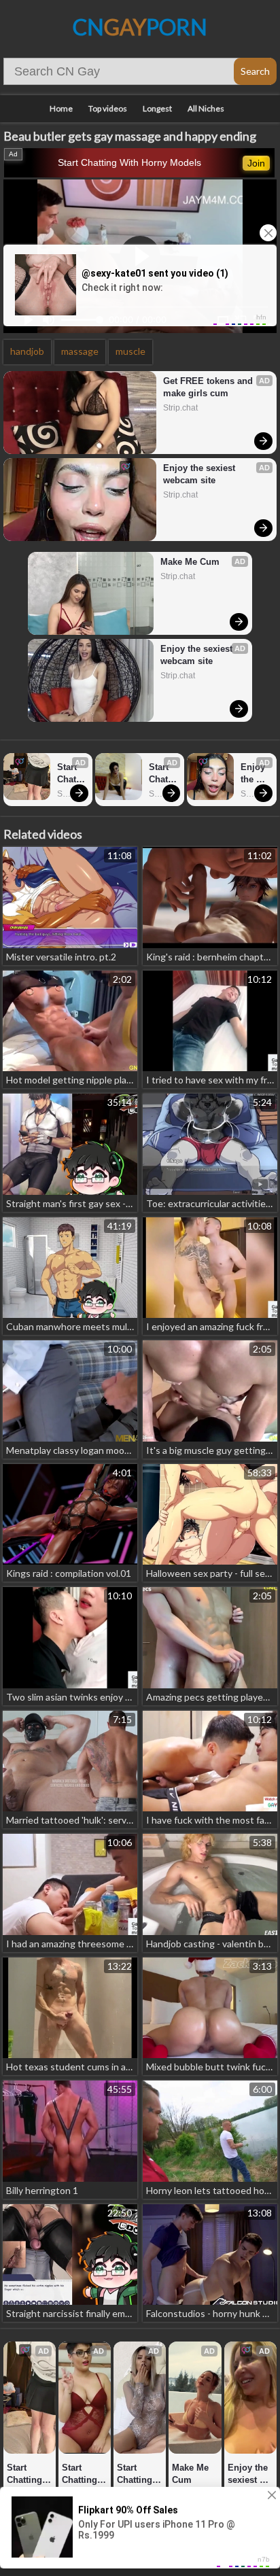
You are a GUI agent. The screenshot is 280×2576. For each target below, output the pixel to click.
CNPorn (140, 27)
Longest (157, 108)
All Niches (206, 108)
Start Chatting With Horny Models (129, 162)
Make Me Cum (190, 562)
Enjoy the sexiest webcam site (200, 474)
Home (61, 108)
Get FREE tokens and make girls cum (209, 387)
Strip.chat (180, 408)
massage (80, 351)
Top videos (108, 108)
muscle (130, 351)
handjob (27, 351)
